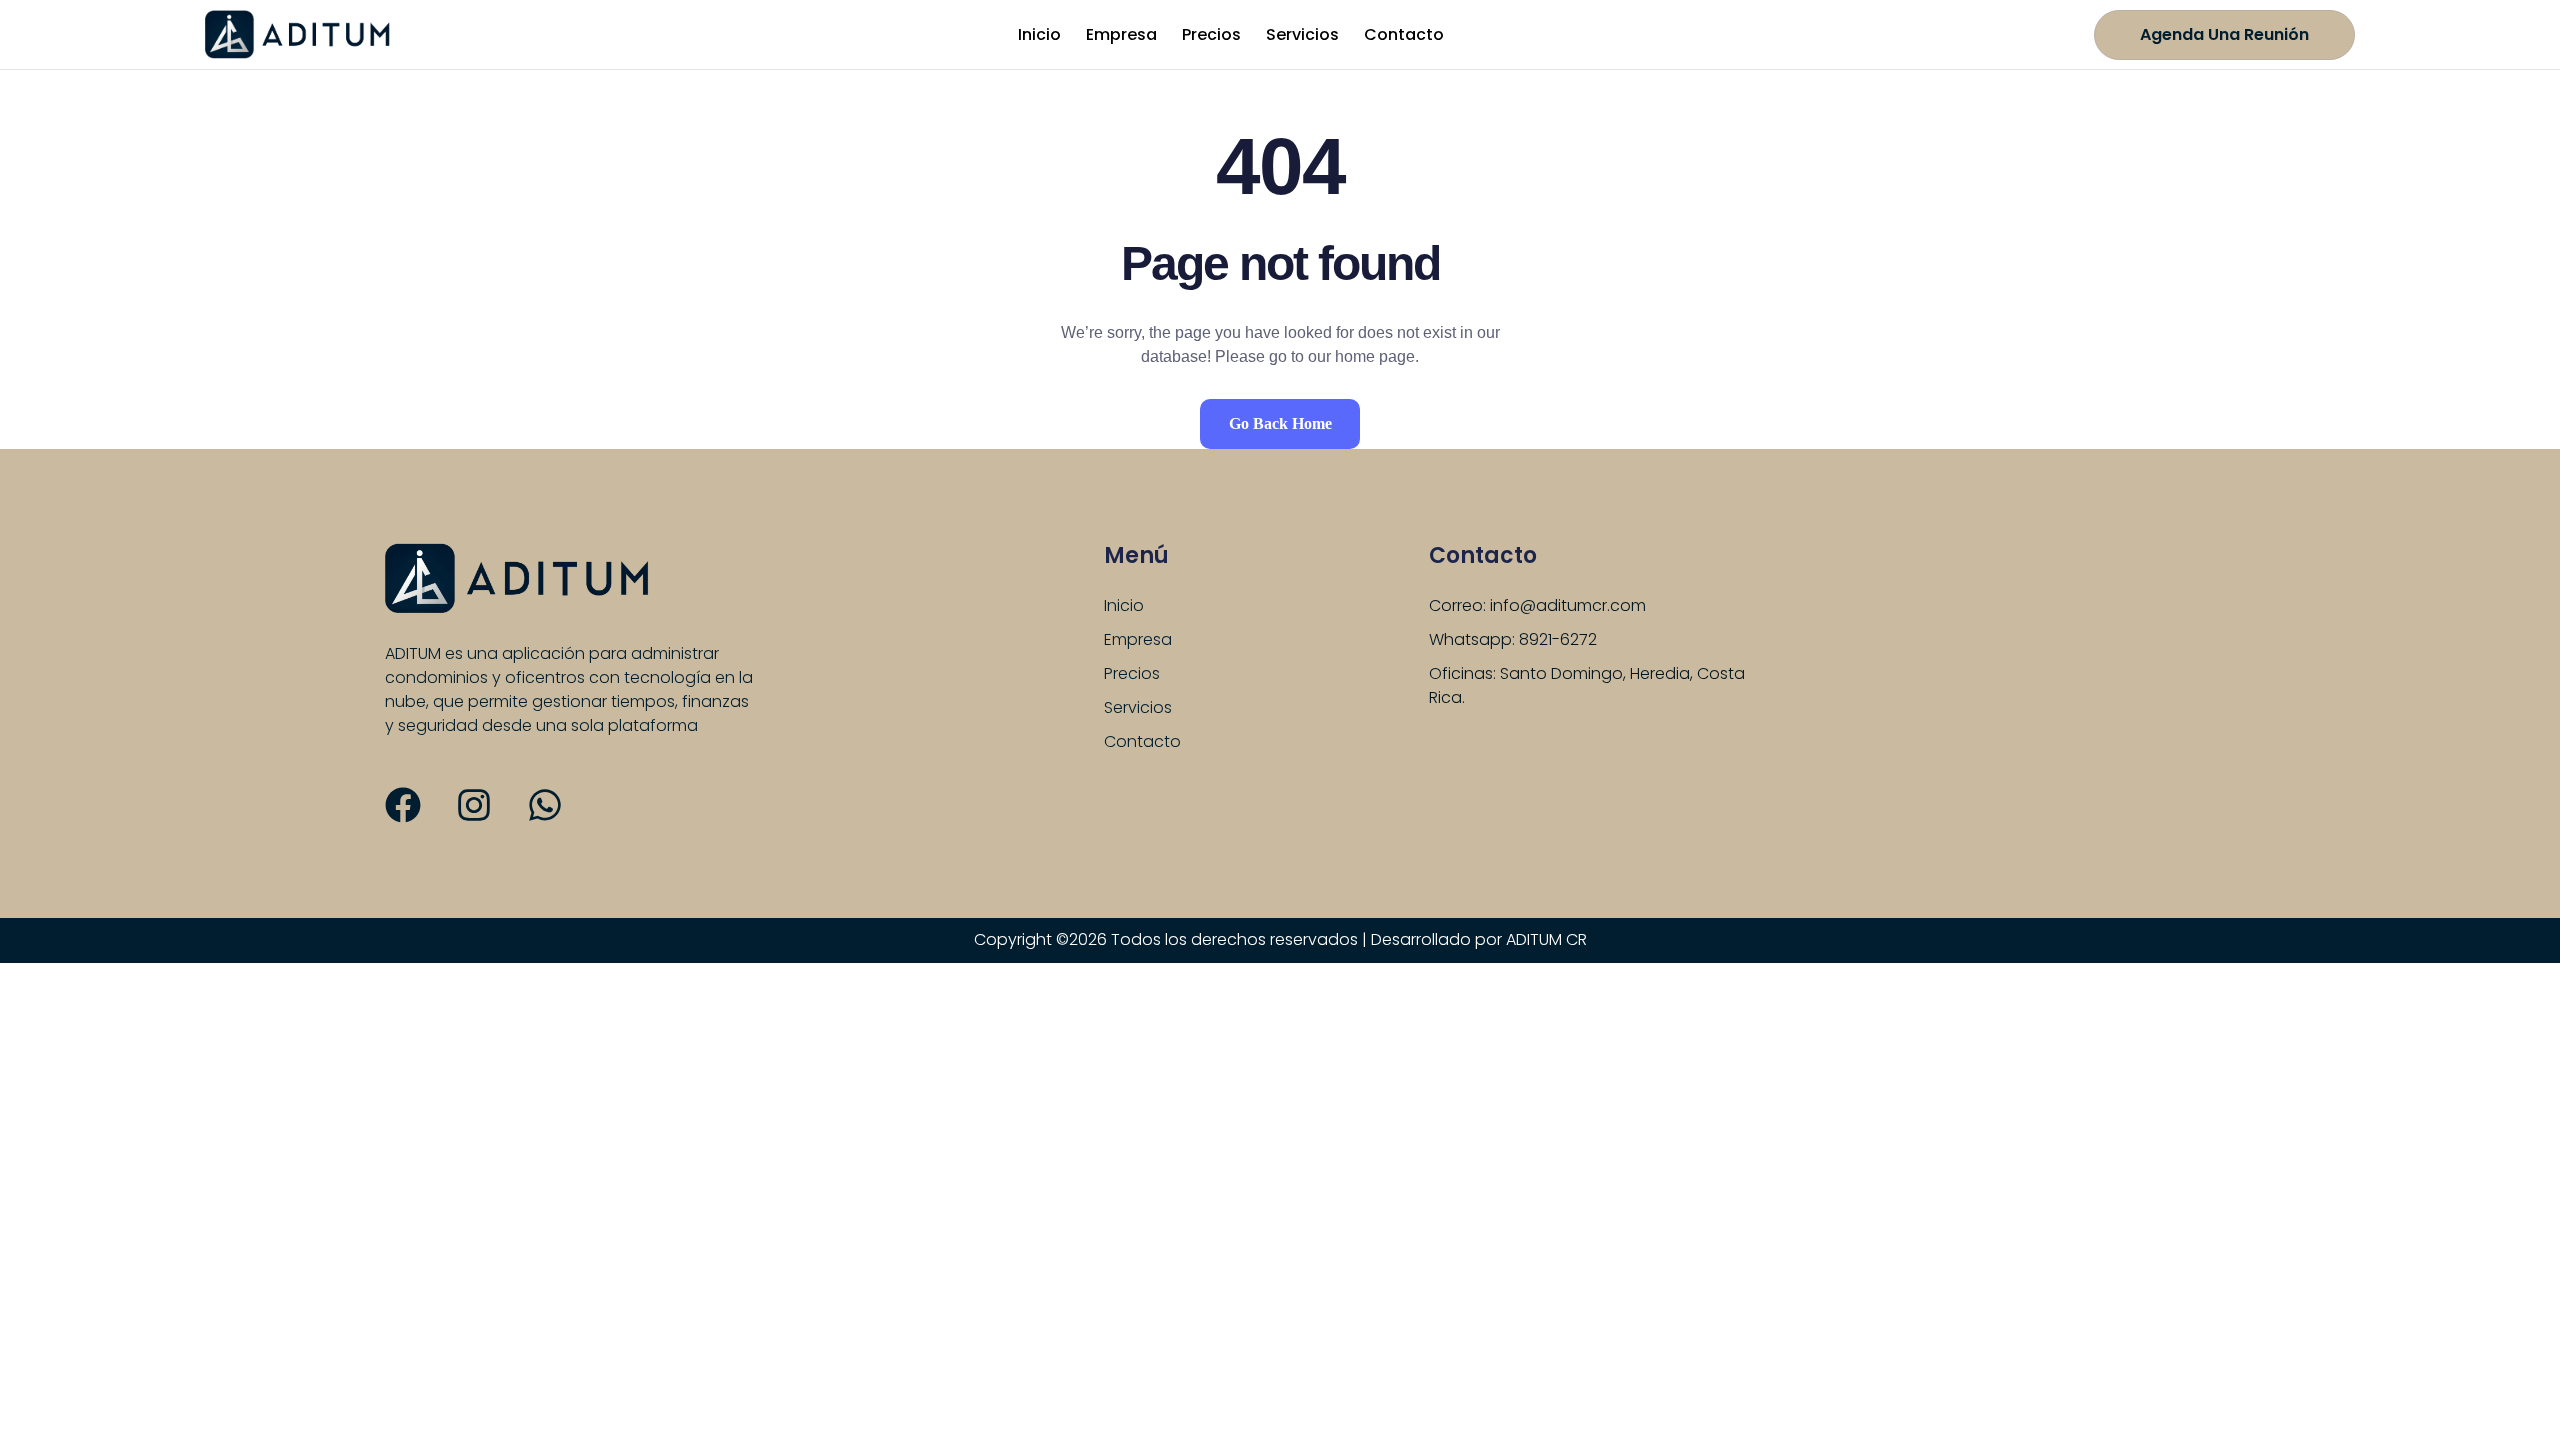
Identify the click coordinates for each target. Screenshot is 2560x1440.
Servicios (1302, 34)
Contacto (1404, 34)
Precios (1211, 34)
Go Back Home (1280, 423)
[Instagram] (474, 805)
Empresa (1121, 34)
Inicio (1039, 34)
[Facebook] (403, 805)
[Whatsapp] (545, 805)
